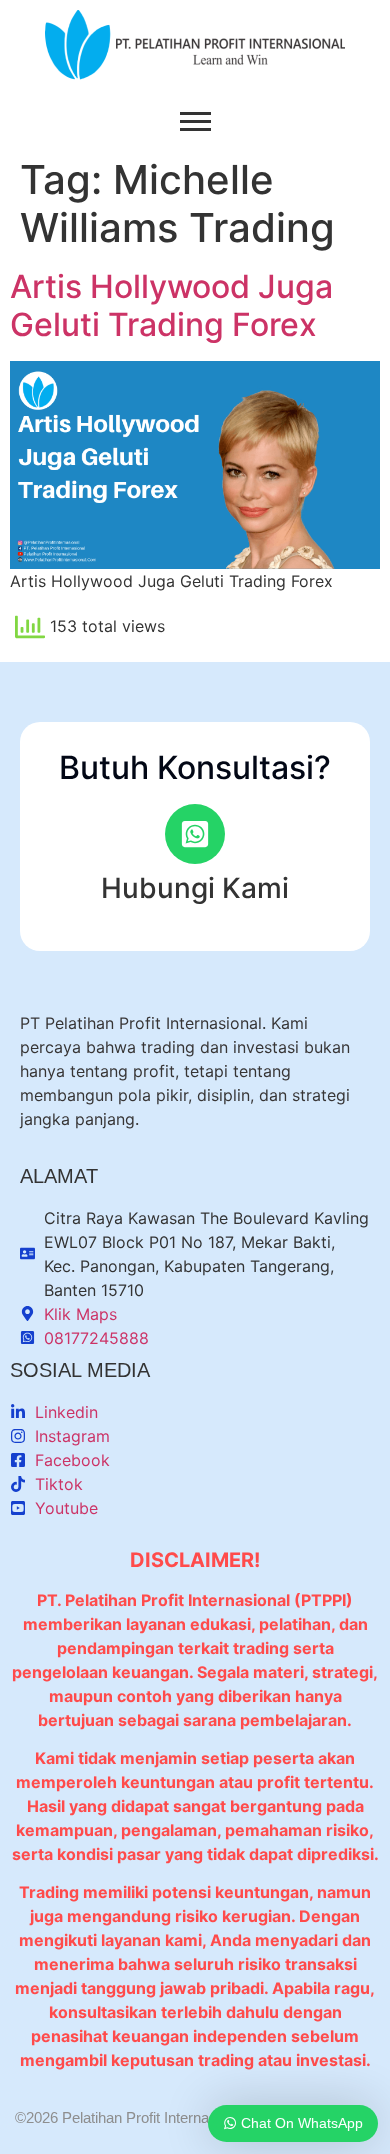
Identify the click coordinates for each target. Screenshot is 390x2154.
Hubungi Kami (195, 888)
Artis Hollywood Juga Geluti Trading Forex (171, 305)
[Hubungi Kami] (195, 834)
